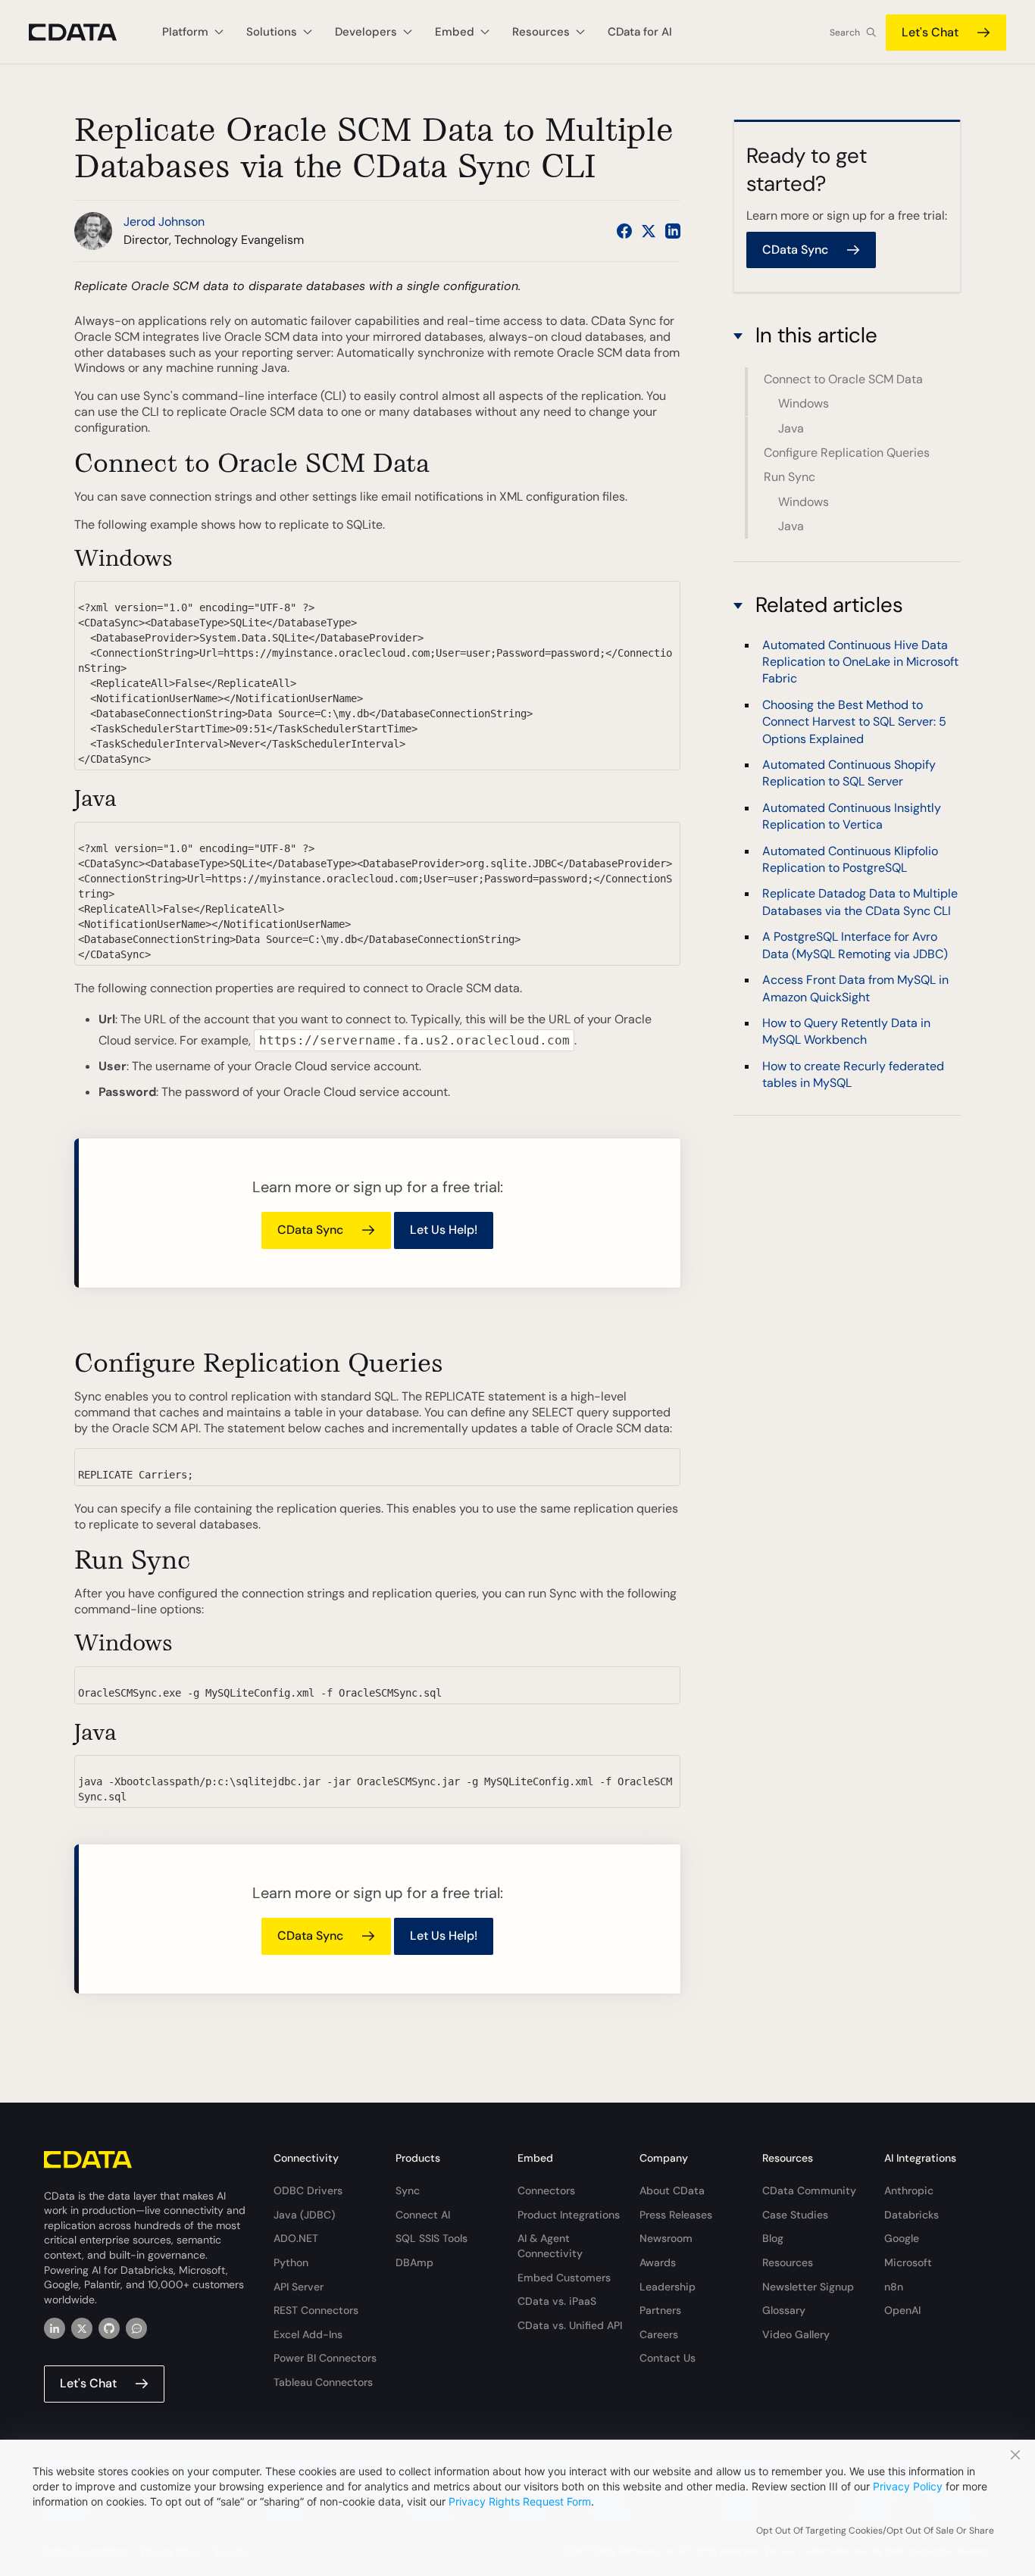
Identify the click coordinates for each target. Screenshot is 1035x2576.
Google (902, 2238)
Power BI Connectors (325, 2358)
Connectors (546, 2190)
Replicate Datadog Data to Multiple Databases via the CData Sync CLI (860, 902)
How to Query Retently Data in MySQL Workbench (846, 1031)
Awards (658, 2262)
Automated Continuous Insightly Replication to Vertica (852, 816)
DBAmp (414, 2262)
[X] (82, 2328)
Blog (773, 2238)
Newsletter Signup (808, 2287)
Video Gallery (796, 2334)
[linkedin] (55, 2328)
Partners (660, 2310)
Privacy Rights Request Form (520, 2501)
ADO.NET (296, 2238)
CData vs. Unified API (570, 2325)
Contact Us (668, 2358)
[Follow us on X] (649, 231)
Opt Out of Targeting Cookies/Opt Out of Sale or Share (875, 2531)
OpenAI (902, 2310)
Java (791, 428)
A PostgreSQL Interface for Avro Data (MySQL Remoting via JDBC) (855, 946)
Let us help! (444, 1230)
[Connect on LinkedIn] (673, 231)
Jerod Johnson (164, 222)
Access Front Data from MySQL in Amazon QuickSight (855, 989)
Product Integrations (569, 2215)
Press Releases (676, 2215)
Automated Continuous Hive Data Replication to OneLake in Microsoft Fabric (860, 662)
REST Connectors (316, 2310)
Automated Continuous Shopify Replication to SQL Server (849, 773)
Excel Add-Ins (308, 2334)
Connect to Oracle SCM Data (843, 379)
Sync (408, 2190)
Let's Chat (930, 32)
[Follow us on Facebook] (624, 231)
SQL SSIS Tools (432, 2238)
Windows (804, 403)
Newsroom (666, 2238)
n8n (894, 2287)
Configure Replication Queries (847, 453)
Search (845, 33)
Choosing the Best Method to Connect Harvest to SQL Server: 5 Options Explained (854, 722)
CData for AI (640, 32)
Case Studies (795, 2215)
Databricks (911, 2215)
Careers (659, 2334)
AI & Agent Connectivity (550, 2246)
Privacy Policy (908, 2486)
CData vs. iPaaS (557, 2301)
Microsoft (908, 2262)
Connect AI (423, 2215)
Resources (788, 2262)
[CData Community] (136, 2328)
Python (291, 2262)
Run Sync (790, 477)
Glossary (784, 2310)
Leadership (668, 2287)
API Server (299, 2287)
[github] (109, 2328)
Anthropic (909, 2190)
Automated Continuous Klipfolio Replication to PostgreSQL (850, 859)
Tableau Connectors (323, 2382)
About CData (672, 2190)
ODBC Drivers (308, 2190)
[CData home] (84, 32)
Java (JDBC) (304, 2215)
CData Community (809, 2190)
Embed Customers (564, 2278)
